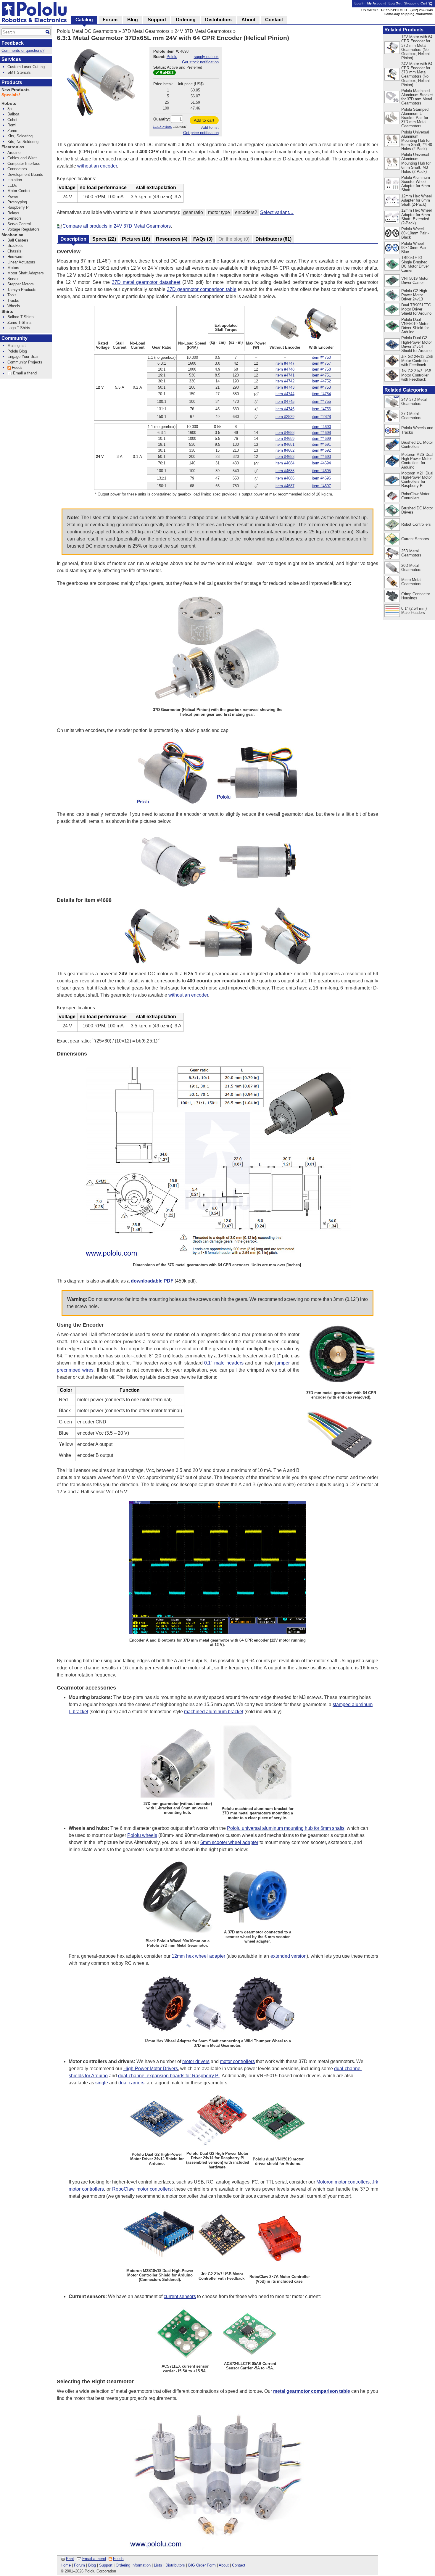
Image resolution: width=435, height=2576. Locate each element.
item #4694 (321, 463)
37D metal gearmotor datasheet (146, 282)
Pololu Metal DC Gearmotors (87, 31)
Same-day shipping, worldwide (409, 14)
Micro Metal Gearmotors (411, 582)
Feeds (118, 2559)
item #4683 (285, 457)
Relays (13, 213)
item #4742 (285, 381)
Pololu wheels (142, 1835)
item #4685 (285, 471)
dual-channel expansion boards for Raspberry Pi (169, 2076)
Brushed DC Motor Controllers (417, 444)
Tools (12, 295)
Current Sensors (415, 539)
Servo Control (19, 224)
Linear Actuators (21, 262)
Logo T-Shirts (19, 328)
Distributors (175, 2565)
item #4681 (285, 444)
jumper (282, 1363)
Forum (79, 2565)
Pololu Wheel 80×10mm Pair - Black (415, 233)
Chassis (14, 251)
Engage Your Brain (23, 357)
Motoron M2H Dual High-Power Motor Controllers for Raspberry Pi (417, 479)
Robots (9, 103)
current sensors (180, 2296)
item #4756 (321, 409)
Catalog (84, 20)
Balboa (13, 114)
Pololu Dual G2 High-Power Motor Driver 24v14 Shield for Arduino (417, 344)
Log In (360, 3)
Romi (12, 125)
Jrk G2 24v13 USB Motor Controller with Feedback (417, 361)
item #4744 (285, 394)
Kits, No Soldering (23, 142)
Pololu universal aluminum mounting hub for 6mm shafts (286, 1828)
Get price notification (201, 133)
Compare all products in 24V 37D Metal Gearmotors (117, 226)
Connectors (17, 169)
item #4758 (321, 369)
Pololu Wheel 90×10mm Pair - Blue (415, 248)
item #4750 (321, 357)
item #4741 (285, 375)
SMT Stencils (19, 72)
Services (11, 59)
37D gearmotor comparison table (202, 289)
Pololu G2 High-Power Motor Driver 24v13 (415, 295)
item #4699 (321, 439)
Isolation (15, 180)
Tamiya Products (22, 290)
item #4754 (321, 394)
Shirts (7, 312)
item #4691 (321, 444)
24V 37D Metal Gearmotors (203, 31)
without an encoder (97, 166)
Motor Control (19, 191)
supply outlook (206, 57)
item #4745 (285, 402)
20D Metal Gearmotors (411, 568)
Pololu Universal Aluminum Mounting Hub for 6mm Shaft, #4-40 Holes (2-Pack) (417, 140)
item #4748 (285, 369)
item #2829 (285, 417)
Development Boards (25, 174)
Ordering (186, 20)
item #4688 (285, 433)
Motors (13, 268)
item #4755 (321, 402)
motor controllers (237, 2061)
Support (106, 2565)
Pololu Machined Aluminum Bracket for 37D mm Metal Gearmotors (417, 97)
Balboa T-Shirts (21, 317)
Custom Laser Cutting (26, 67)
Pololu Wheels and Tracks (417, 430)
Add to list (210, 127)
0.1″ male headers (224, 1363)
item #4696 (321, 478)
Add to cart (204, 120)
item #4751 (321, 375)
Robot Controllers (416, 524)
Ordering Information (133, 2565)
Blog (92, 2565)
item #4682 (285, 450)
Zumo (12, 131)
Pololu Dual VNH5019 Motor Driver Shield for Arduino (415, 326)
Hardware (15, 257)
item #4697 (321, 486)
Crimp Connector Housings (416, 596)
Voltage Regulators (24, 229)
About (224, 2565)
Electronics (13, 147)
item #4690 (321, 427)
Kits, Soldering (20, 136)
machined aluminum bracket (214, 1712)
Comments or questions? (23, 50)
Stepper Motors (21, 284)
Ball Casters (18, 240)
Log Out (395, 3)
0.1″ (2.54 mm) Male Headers (414, 610)
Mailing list (17, 346)
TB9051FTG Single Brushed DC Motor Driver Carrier (415, 264)
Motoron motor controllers (343, 2182)
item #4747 (285, 363)
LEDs (12, 185)
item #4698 (321, 433)
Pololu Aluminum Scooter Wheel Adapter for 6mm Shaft (416, 184)
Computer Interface (24, 164)
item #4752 (321, 381)
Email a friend (94, 2559)
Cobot (12, 120)
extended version (289, 1956)
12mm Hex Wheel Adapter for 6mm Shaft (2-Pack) (417, 200)
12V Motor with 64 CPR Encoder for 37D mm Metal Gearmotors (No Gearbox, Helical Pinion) (417, 47)
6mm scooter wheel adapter (229, 1842)
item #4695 (321, 471)
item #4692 (321, 450)
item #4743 (285, 387)
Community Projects (25, 362)
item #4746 (285, 409)
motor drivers (196, 2061)
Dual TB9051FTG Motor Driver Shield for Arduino (416, 309)
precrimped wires (75, 1370)
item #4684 (285, 463)
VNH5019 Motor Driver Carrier (415, 280)
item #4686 (285, 478)
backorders (163, 127)
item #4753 (321, 387)
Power (13, 196)
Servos (13, 279)
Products (12, 82)
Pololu (172, 57)
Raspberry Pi (18, 207)
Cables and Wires (22, 158)
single (102, 2083)
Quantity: (162, 119)
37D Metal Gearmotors (146, 31)
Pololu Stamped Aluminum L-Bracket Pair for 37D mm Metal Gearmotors (415, 118)
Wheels (14, 306)
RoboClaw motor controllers (142, 2189)
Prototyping (17, 202)
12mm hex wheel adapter (198, 1956)
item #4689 (285, 439)
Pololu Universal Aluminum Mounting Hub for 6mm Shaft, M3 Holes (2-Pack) (416, 163)
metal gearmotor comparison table (312, 2391)
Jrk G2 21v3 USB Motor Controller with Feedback (416, 375)
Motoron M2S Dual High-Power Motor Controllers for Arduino (417, 461)
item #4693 (321, 457)
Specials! (11, 95)
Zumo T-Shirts (20, 322)
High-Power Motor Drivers (151, 2069)
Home (66, 2565)
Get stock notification (200, 62)
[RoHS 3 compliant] (165, 74)
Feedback (13, 43)
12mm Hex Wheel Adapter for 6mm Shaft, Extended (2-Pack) (417, 217)
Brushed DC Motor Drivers (417, 510)
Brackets (15, 246)
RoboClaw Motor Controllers (415, 496)
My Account (377, 3)
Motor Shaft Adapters (26, 273)
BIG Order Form (202, 2565)
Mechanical (13, 235)
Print (70, 2559)
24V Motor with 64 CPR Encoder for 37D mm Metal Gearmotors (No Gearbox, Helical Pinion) (417, 74)
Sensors (14, 218)
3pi (10, 109)
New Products (16, 90)
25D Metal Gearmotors (411, 553)
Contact (239, 2565)
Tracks (13, 301)
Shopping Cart (416, 3)
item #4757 (321, 363)
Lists (158, 2565)
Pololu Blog (17, 351)
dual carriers (131, 2083)
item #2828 (321, 417)
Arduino (14, 153)
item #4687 (285, 486)
